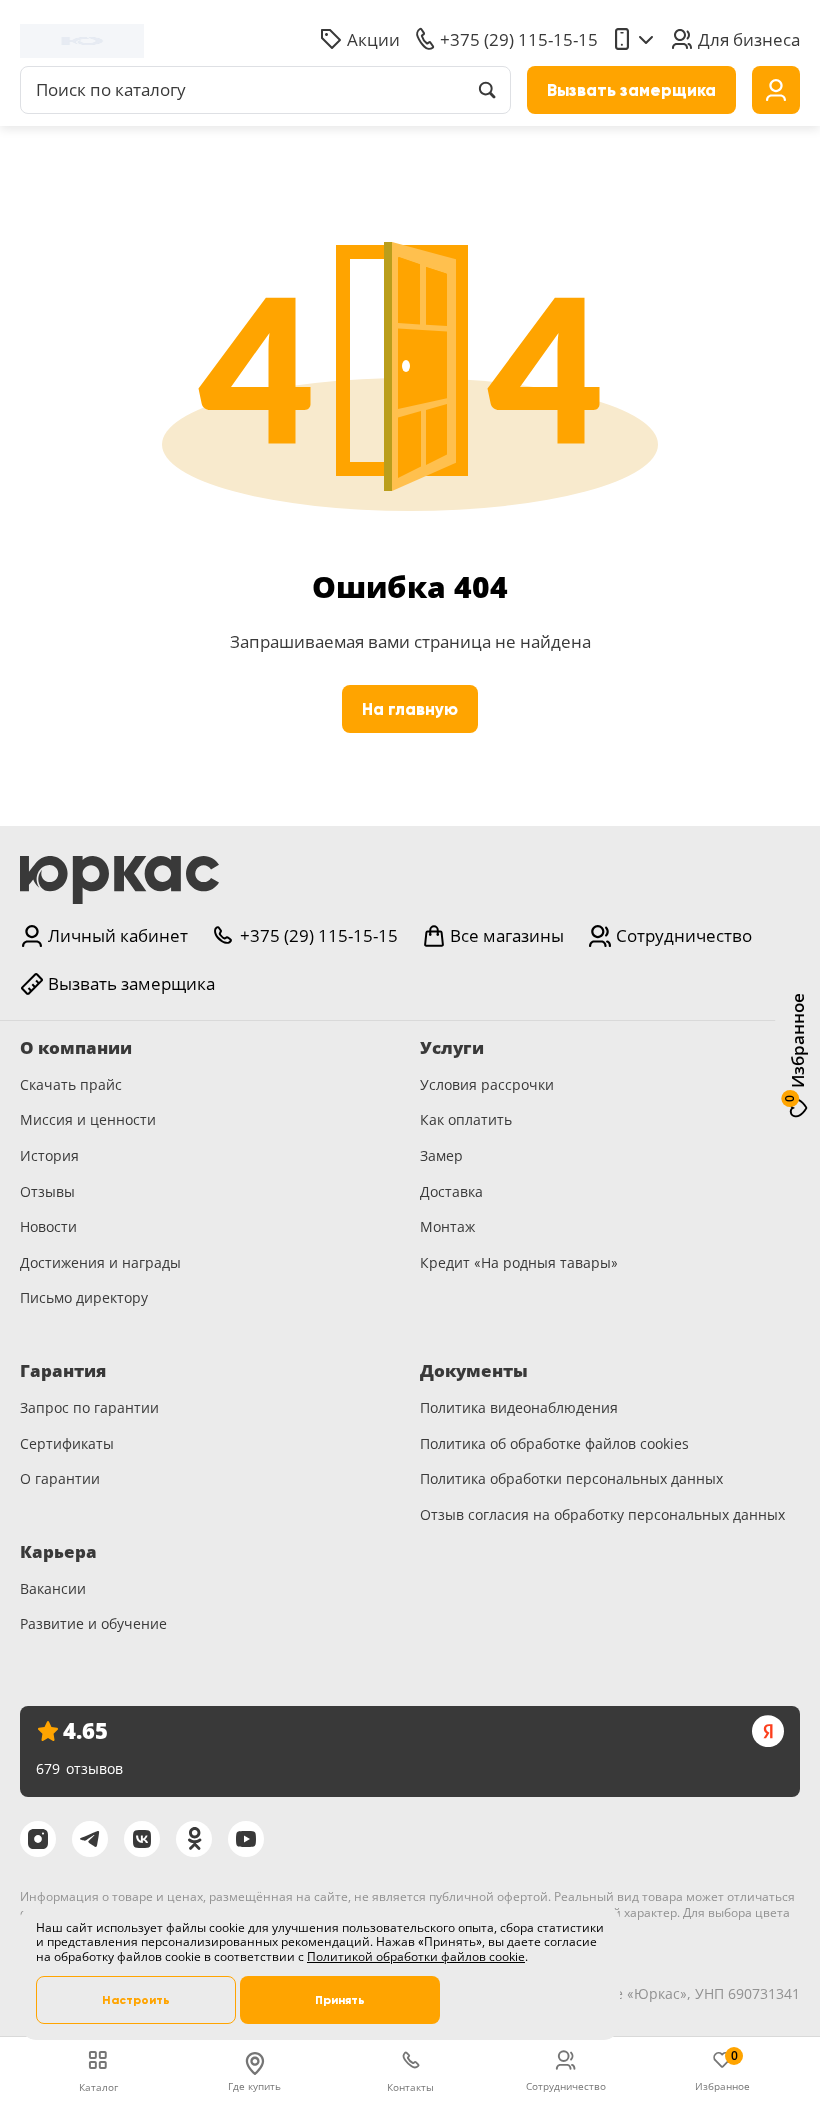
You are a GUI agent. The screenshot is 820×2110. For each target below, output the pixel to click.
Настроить (136, 2000)
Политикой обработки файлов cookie (416, 1956)
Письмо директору (84, 1297)
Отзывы (47, 1191)
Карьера (58, 1552)
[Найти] (487, 90)
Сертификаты (67, 1443)
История (49, 1155)
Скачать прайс (71, 1084)
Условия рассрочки (487, 1084)
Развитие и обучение (93, 1623)
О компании (76, 1048)
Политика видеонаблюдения (519, 1407)
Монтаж (447, 1226)
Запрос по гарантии (89, 1407)
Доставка (451, 1191)
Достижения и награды (100, 1262)
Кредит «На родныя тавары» (519, 1262)
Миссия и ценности (88, 1119)
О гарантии (60, 1478)
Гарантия (63, 1371)
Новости (48, 1226)
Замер (441, 1155)
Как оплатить (466, 1119)
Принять (340, 2000)
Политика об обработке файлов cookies (554, 1443)
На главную (410, 709)
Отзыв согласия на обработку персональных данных (602, 1514)
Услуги (452, 1048)
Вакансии (53, 1588)
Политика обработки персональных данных (571, 1478)
